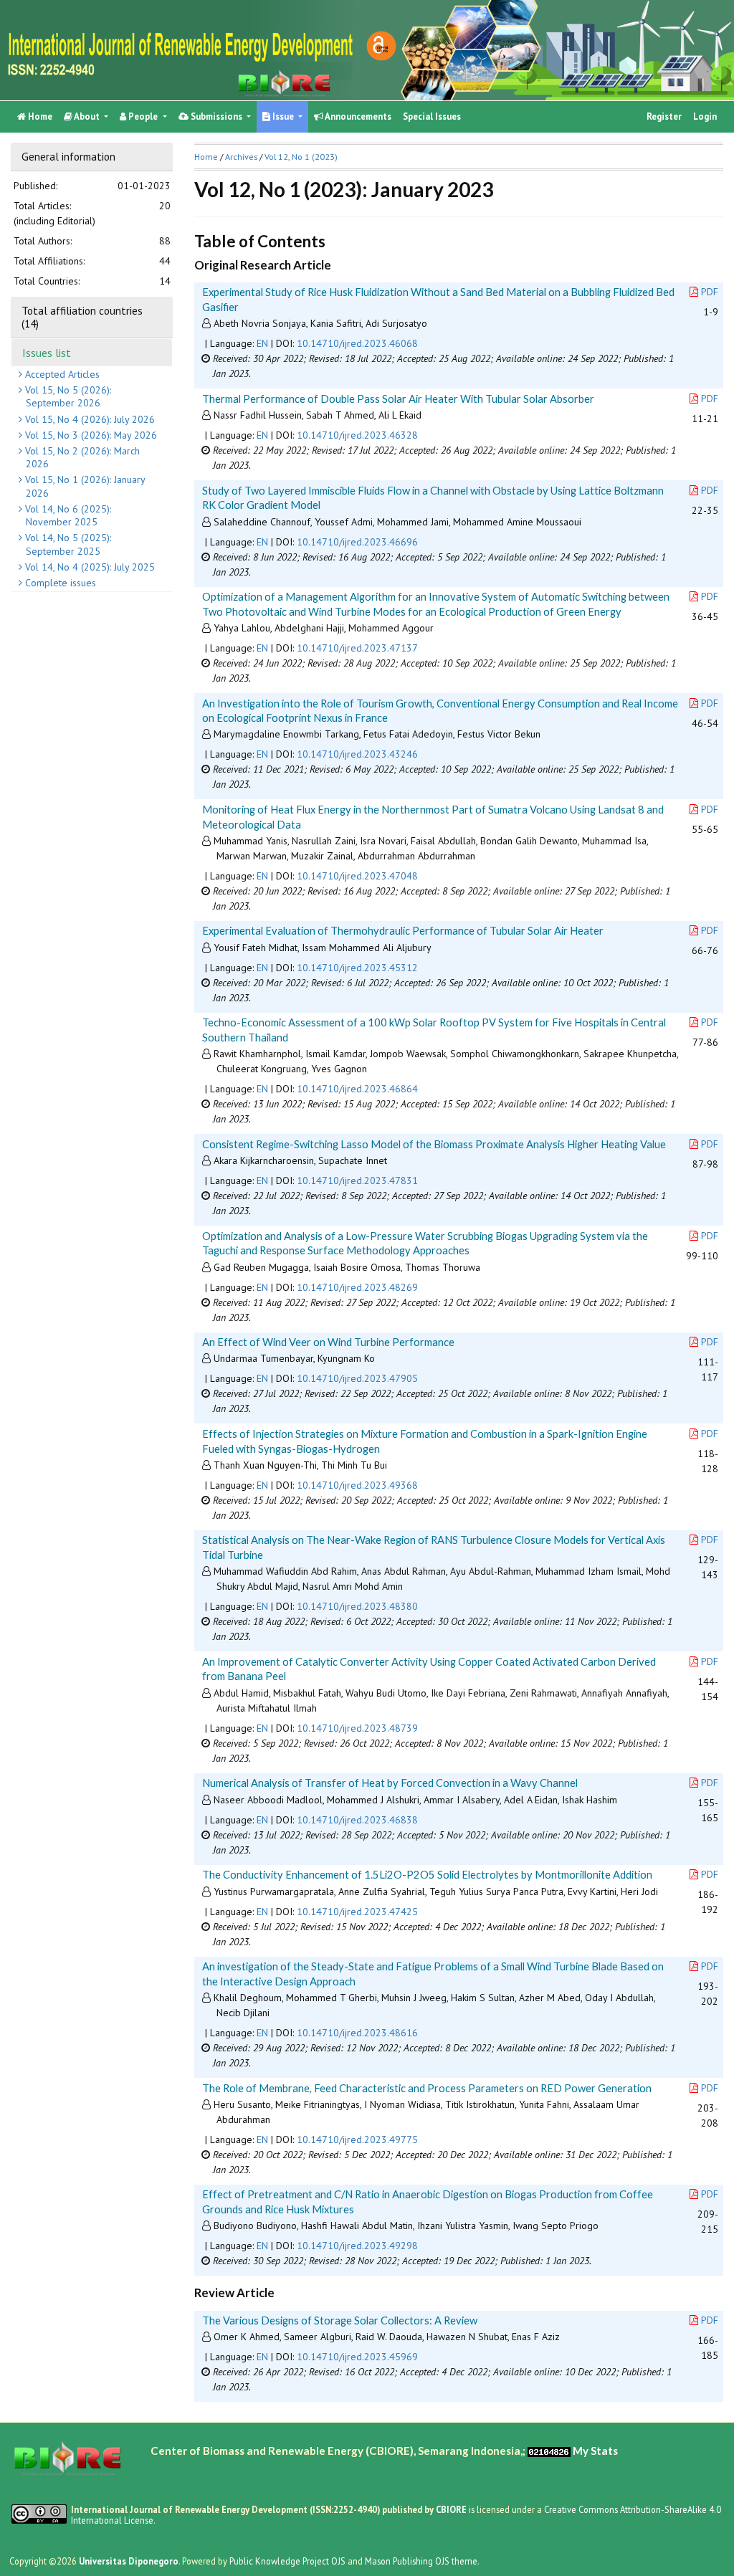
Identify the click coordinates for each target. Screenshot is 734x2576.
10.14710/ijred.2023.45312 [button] (357, 968)
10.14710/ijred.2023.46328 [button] (357, 435)
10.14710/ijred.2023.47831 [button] (357, 1180)
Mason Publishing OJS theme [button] (421, 2561)
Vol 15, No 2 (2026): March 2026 (81, 457)
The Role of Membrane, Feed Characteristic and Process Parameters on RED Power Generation (427, 2088)
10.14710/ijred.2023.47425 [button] (357, 1912)
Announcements (357, 116)
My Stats (595, 2451)
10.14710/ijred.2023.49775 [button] (357, 2139)
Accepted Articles (61, 374)
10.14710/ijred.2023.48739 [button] (357, 1728)
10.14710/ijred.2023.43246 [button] (357, 754)
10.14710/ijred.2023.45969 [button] (357, 2357)
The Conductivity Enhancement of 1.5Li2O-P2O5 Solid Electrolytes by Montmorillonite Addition (427, 1874)
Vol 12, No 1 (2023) (301, 157)
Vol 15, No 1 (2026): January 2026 (84, 486)
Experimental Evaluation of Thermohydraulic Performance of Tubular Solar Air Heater (403, 930)
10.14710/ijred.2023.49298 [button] (357, 2246)
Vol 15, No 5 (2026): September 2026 (67, 396)
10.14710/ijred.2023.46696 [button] (357, 542)
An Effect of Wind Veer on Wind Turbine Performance (328, 1342)
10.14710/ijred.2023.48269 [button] (357, 1287)
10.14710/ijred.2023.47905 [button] (357, 1378)
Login (705, 116)
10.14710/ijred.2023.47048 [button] (357, 876)
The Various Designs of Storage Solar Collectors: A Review (340, 2320)
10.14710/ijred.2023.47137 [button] (357, 648)
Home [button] (206, 157)
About (87, 116)
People (143, 116)
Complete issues (59, 583)
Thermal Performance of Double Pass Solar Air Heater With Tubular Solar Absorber (398, 399)
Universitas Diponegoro (129, 2561)
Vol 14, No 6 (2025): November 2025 (67, 515)
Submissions (216, 116)
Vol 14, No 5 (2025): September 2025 (67, 544)
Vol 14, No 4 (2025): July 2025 (89, 567)
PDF (710, 292)
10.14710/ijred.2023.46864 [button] (357, 1089)
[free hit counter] (549, 2451)
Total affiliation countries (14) (82, 317)
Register (664, 116)
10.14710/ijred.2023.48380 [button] (357, 1606)
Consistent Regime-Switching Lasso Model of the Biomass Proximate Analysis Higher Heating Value (434, 1144)
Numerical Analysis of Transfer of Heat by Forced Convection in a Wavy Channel (390, 1783)
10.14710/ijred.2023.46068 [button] (357, 343)
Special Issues (432, 116)
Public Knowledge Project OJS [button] (287, 2561)
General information (68, 156)
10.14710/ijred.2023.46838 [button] (357, 1820)
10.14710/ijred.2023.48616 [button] (357, 2033)
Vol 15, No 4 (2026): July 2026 (89, 419)
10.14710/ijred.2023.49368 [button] (357, 1485)
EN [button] (262, 343)
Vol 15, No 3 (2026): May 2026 (90, 435)
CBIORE (452, 2509)
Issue (283, 116)
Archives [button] (241, 157)
